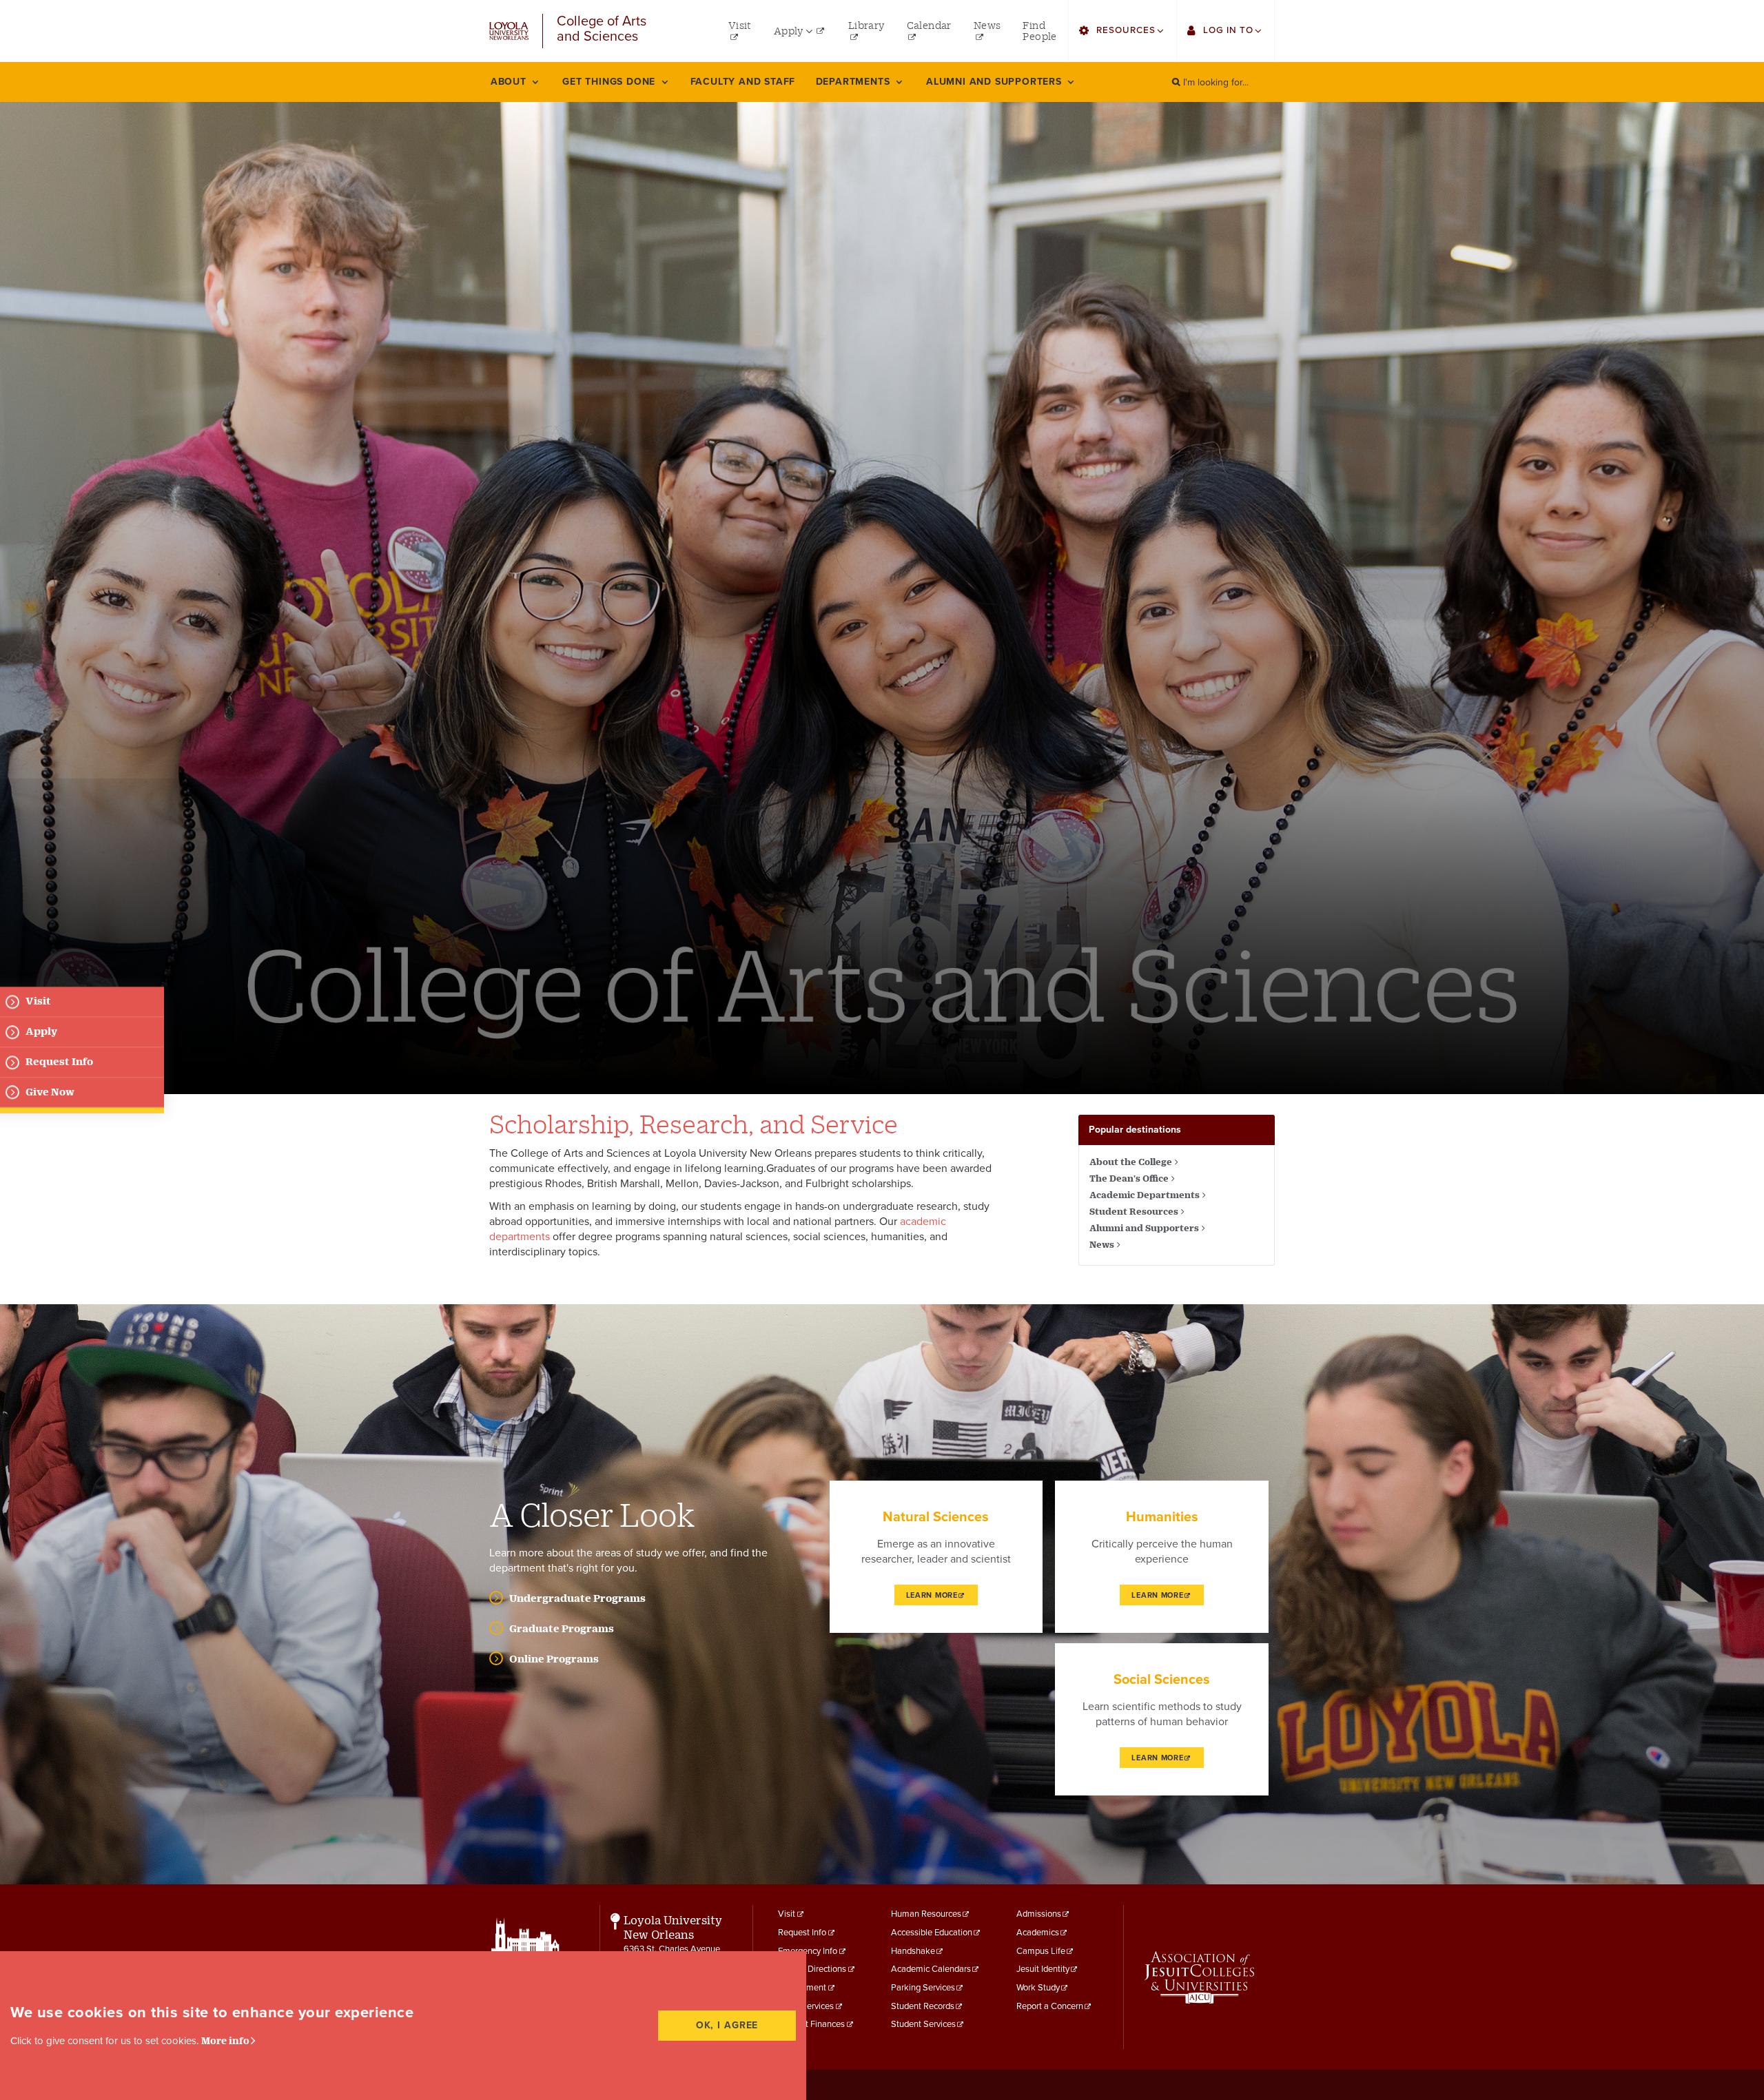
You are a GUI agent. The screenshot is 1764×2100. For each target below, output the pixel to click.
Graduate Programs (562, 1628)
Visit (787, 1914)
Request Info (802, 1933)
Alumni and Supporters (1144, 1228)
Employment (802, 1988)
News (1102, 1244)
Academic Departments (1145, 1195)
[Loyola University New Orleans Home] (509, 31)
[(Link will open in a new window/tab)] (1199, 1977)
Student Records (923, 2006)
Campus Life (1041, 1951)
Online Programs (554, 1659)
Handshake (913, 1951)
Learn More (932, 1595)
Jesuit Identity (1043, 1969)
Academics (1038, 1933)
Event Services (806, 2006)
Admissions (1039, 1914)
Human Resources (926, 1914)
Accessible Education (932, 1933)
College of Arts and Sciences (602, 29)
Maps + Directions (812, 1969)
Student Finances (811, 2024)
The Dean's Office (1129, 1178)
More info (225, 2040)
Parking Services (923, 1988)
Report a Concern (1050, 2006)
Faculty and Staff (743, 82)
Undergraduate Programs (577, 1598)
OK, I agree (727, 2025)
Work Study (1038, 1988)
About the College (1131, 1162)
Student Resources (1134, 1211)
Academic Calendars (931, 1969)
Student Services (923, 2024)
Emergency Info (808, 1951)
